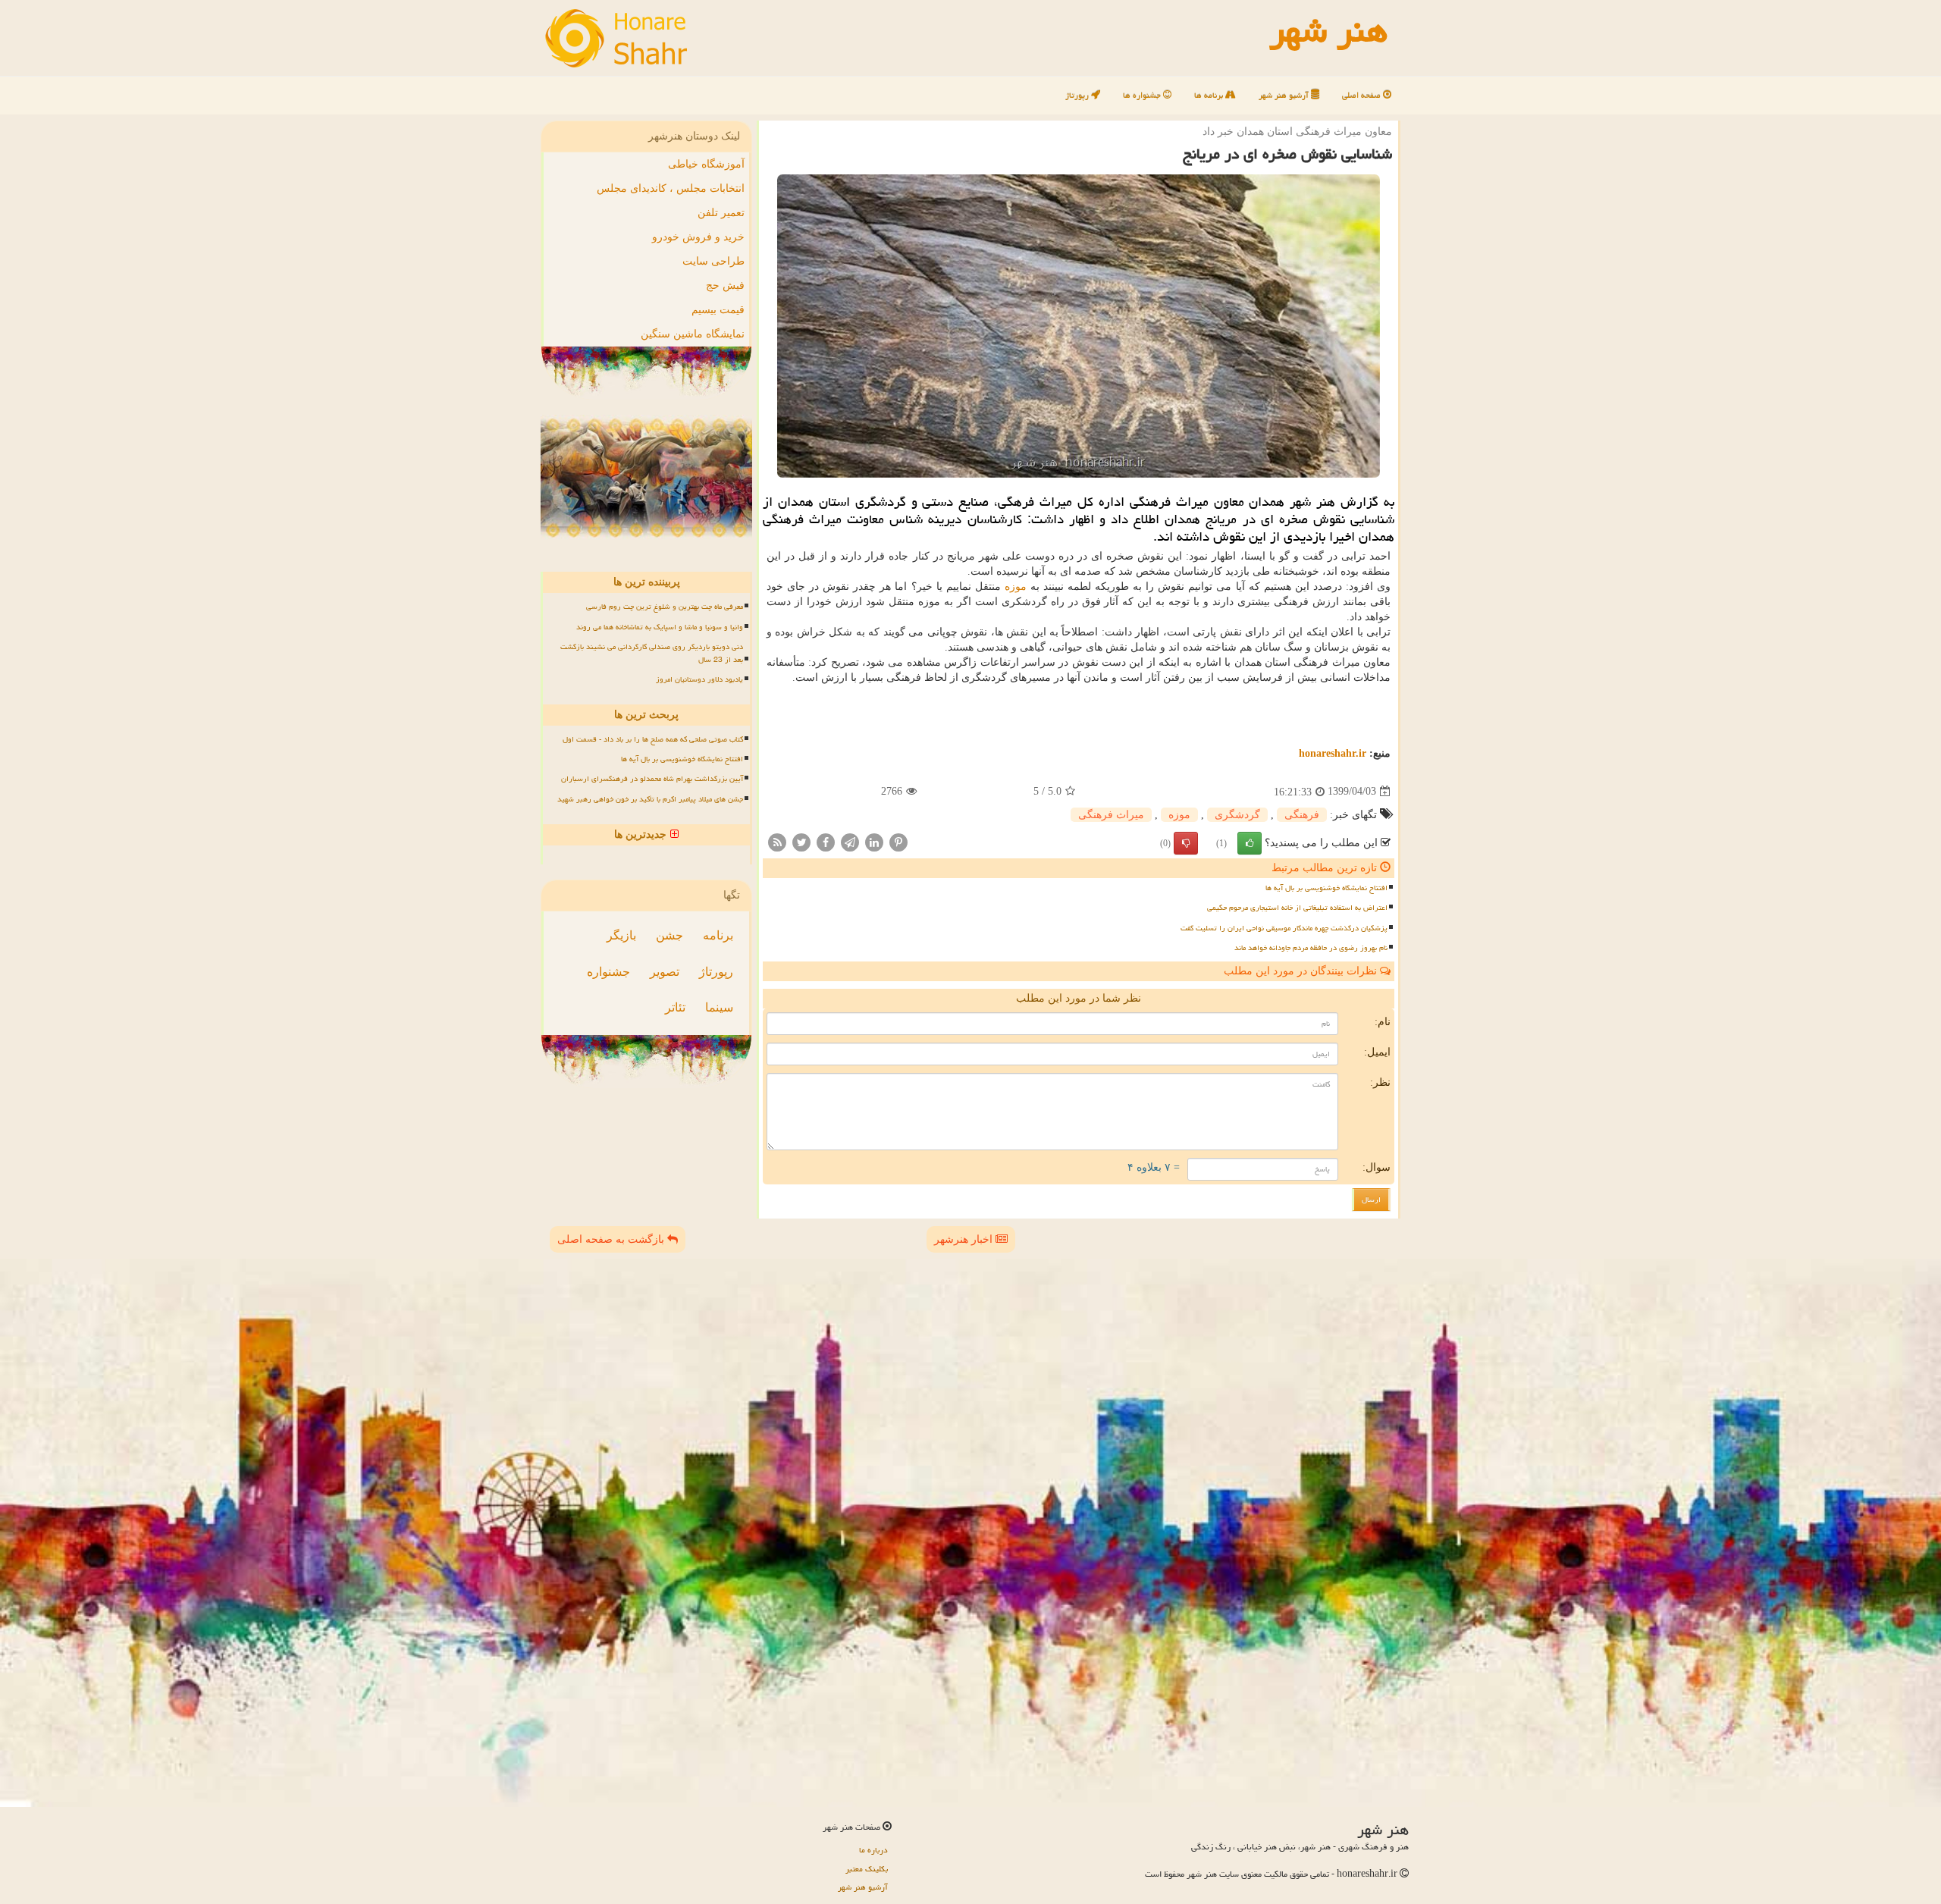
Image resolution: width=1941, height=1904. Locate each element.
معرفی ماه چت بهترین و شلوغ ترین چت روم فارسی (665, 607)
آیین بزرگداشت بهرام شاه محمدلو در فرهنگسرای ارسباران (652, 779)
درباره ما (873, 1850)
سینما (719, 1007)
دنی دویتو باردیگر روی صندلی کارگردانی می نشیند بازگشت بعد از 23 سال (652, 653)
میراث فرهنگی (1111, 815)
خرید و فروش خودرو (698, 237)
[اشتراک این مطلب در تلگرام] (850, 841)
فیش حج (725, 285)
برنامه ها (1210, 95)
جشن (669, 935)
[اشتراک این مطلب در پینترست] (898, 841)
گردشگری (1237, 815)
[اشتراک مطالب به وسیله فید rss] (777, 841)
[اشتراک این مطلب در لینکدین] (874, 841)
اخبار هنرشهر (965, 1239)
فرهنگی (1302, 815)
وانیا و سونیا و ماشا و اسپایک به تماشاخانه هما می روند (660, 627)
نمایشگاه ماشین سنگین (693, 334)
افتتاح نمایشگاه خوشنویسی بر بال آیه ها (1326, 888)
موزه (1016, 587)
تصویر (665, 972)
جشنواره (608, 972)
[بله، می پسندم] (1250, 843)
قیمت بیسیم (718, 310)
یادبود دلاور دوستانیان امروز (699, 679)
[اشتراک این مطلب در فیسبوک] (826, 841)
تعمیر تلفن (721, 213)
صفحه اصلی (1362, 95)
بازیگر (621, 935)
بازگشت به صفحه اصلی (612, 1239)
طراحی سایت (713, 261)
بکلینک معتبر (867, 1869)
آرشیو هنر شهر (1285, 95)
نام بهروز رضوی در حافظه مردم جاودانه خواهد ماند (1311, 948)
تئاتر (675, 1007)
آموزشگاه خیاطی (706, 164)
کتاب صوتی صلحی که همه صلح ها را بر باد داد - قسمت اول (653, 739)
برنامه (718, 935)
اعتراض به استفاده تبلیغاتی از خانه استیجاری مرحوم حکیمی (1297, 908)
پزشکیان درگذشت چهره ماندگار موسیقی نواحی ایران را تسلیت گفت (1284, 928)
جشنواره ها (1143, 95)
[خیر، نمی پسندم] (1186, 843)
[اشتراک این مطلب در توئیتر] (801, 841)
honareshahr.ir (1333, 753)
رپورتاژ (1078, 95)
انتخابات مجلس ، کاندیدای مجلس (671, 188)
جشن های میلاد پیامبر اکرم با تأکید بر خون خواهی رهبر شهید (650, 799)
